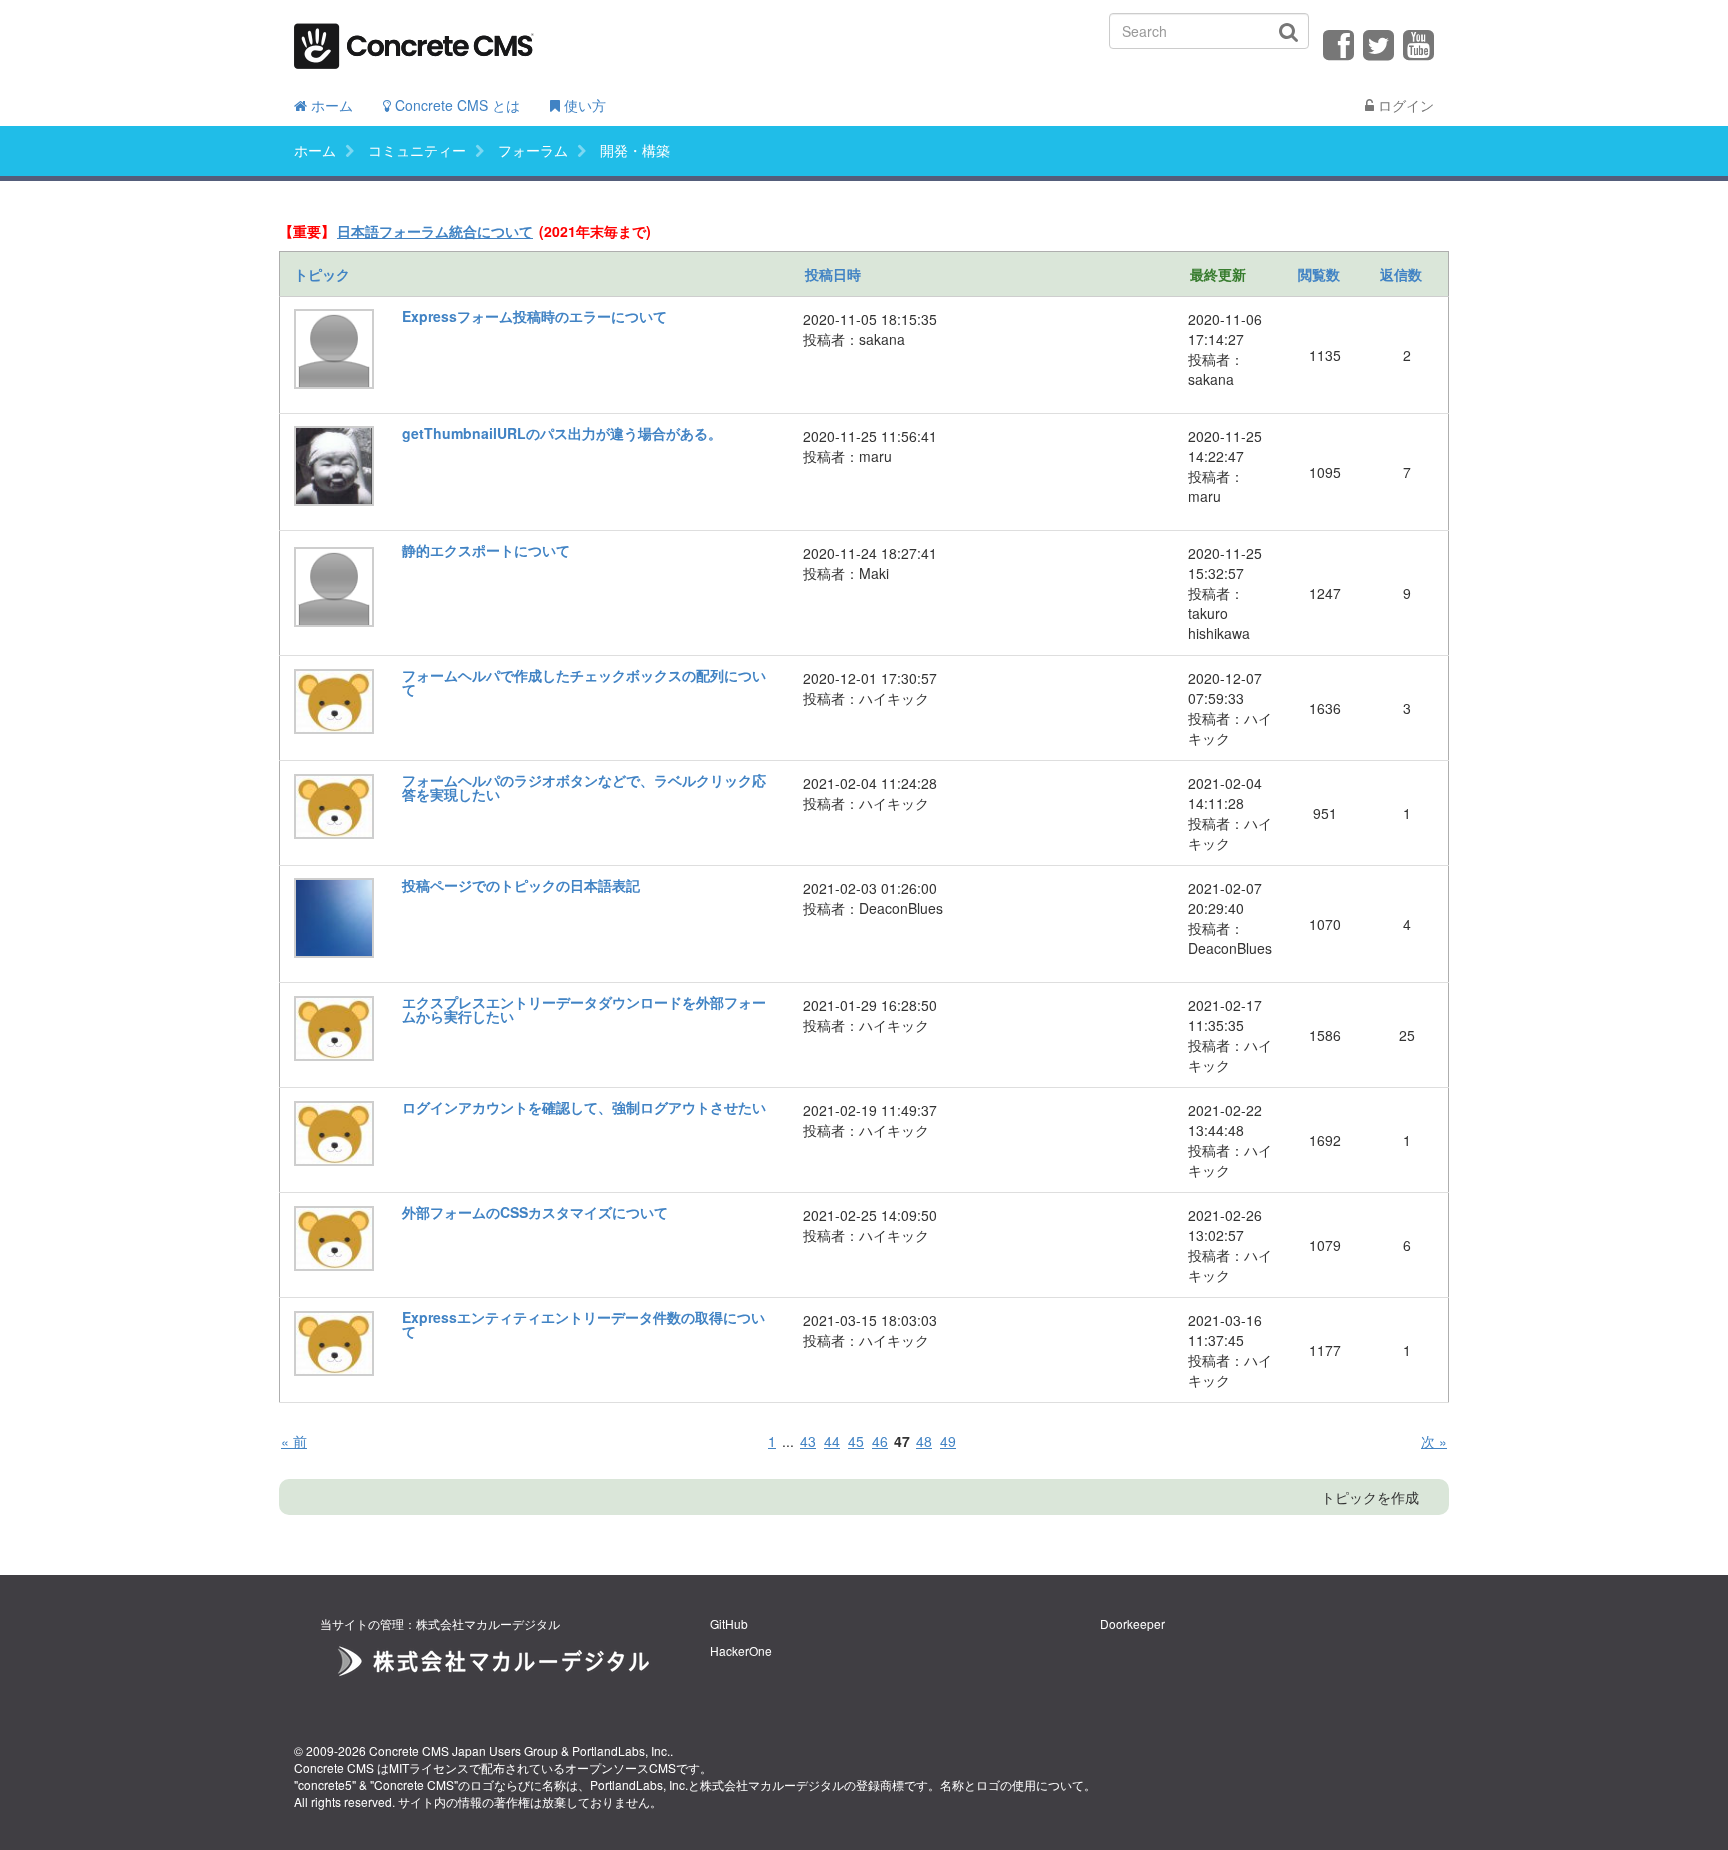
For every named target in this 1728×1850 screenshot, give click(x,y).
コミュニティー (417, 150)
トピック (322, 274)
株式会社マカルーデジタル (772, 1784)
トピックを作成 (1370, 1497)
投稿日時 (833, 274)
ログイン (1404, 105)
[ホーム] (414, 39)
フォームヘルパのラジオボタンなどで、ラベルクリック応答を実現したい (584, 787)
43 (808, 1441)
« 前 (294, 1441)
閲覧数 (1319, 274)
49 (948, 1441)
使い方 (583, 105)
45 (856, 1441)
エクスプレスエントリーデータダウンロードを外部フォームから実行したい (584, 1009)
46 (880, 1441)
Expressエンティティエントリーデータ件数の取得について (583, 1324)
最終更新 (1218, 274)
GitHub (729, 1623)
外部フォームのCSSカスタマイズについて (535, 1212)
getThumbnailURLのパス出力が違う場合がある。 (562, 433)
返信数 (1401, 274)
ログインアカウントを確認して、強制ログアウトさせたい (584, 1107)
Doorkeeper (1132, 1623)
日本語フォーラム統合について (435, 231)
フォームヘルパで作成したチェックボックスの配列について (584, 682)
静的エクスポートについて (486, 550)
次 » (1434, 1441)
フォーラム (533, 150)
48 (924, 1441)
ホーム (330, 105)
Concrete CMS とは (455, 105)
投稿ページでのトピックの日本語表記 (521, 885)
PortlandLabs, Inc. (621, 1750)
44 (832, 1441)
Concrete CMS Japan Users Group (463, 1750)
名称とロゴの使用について (1012, 1784)
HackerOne (741, 1650)
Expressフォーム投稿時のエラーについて (534, 316)
